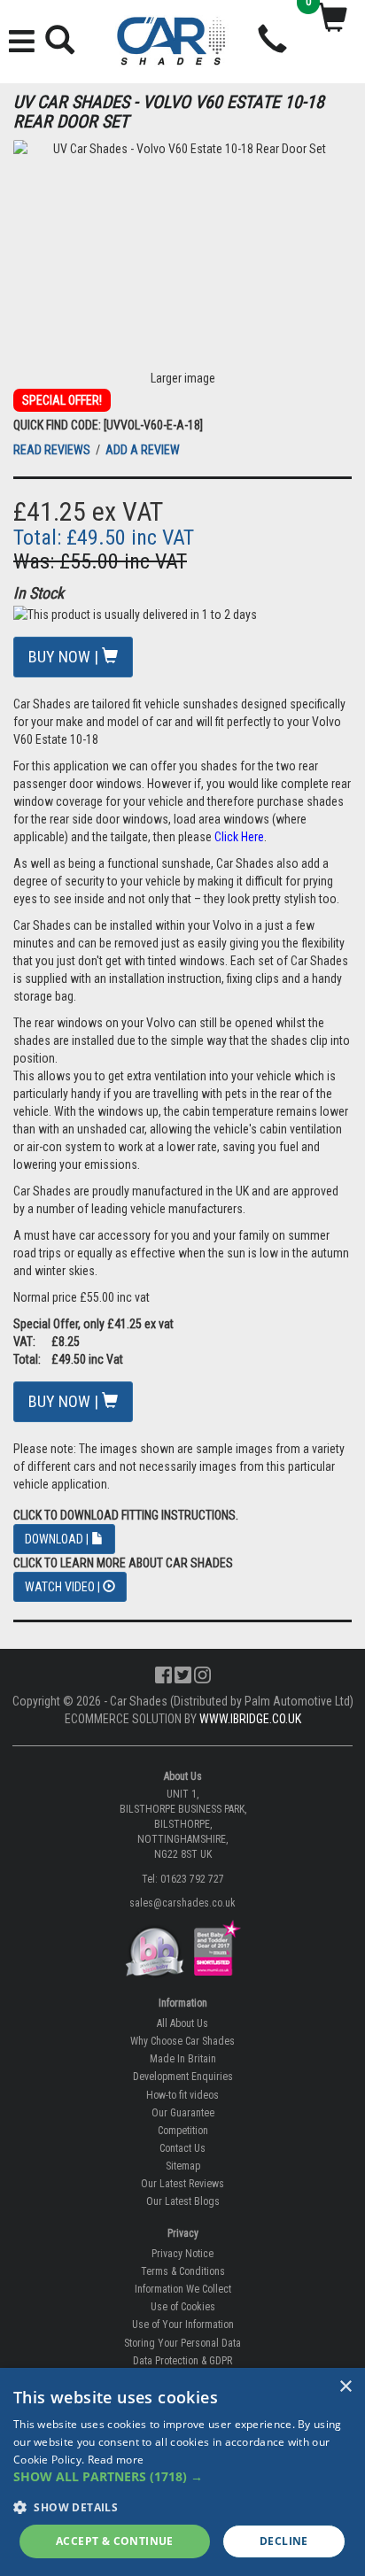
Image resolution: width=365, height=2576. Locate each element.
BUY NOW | (65, 657)
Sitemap (183, 2166)
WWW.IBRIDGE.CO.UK (250, 1719)
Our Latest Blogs (183, 2201)
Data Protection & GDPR (182, 2361)
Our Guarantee (183, 2113)
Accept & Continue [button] (115, 2541)
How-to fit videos (182, 2095)
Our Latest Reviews (182, 2184)
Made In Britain (183, 2059)
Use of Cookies (183, 2307)
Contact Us (182, 2148)
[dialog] (182, 2472)
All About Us (182, 2023)
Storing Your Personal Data (182, 2343)
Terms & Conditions (183, 2271)
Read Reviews (53, 450)
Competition (183, 2131)
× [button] (345, 2387)
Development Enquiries (183, 2077)
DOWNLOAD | (58, 1539)
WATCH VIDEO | (64, 1587)
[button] (182, 2477)
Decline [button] (284, 2541)
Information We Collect (183, 2289)
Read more (116, 2460)
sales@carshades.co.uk (182, 1903)
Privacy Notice (182, 2254)
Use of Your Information (183, 2325)
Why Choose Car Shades (182, 2041)
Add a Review (143, 450)
